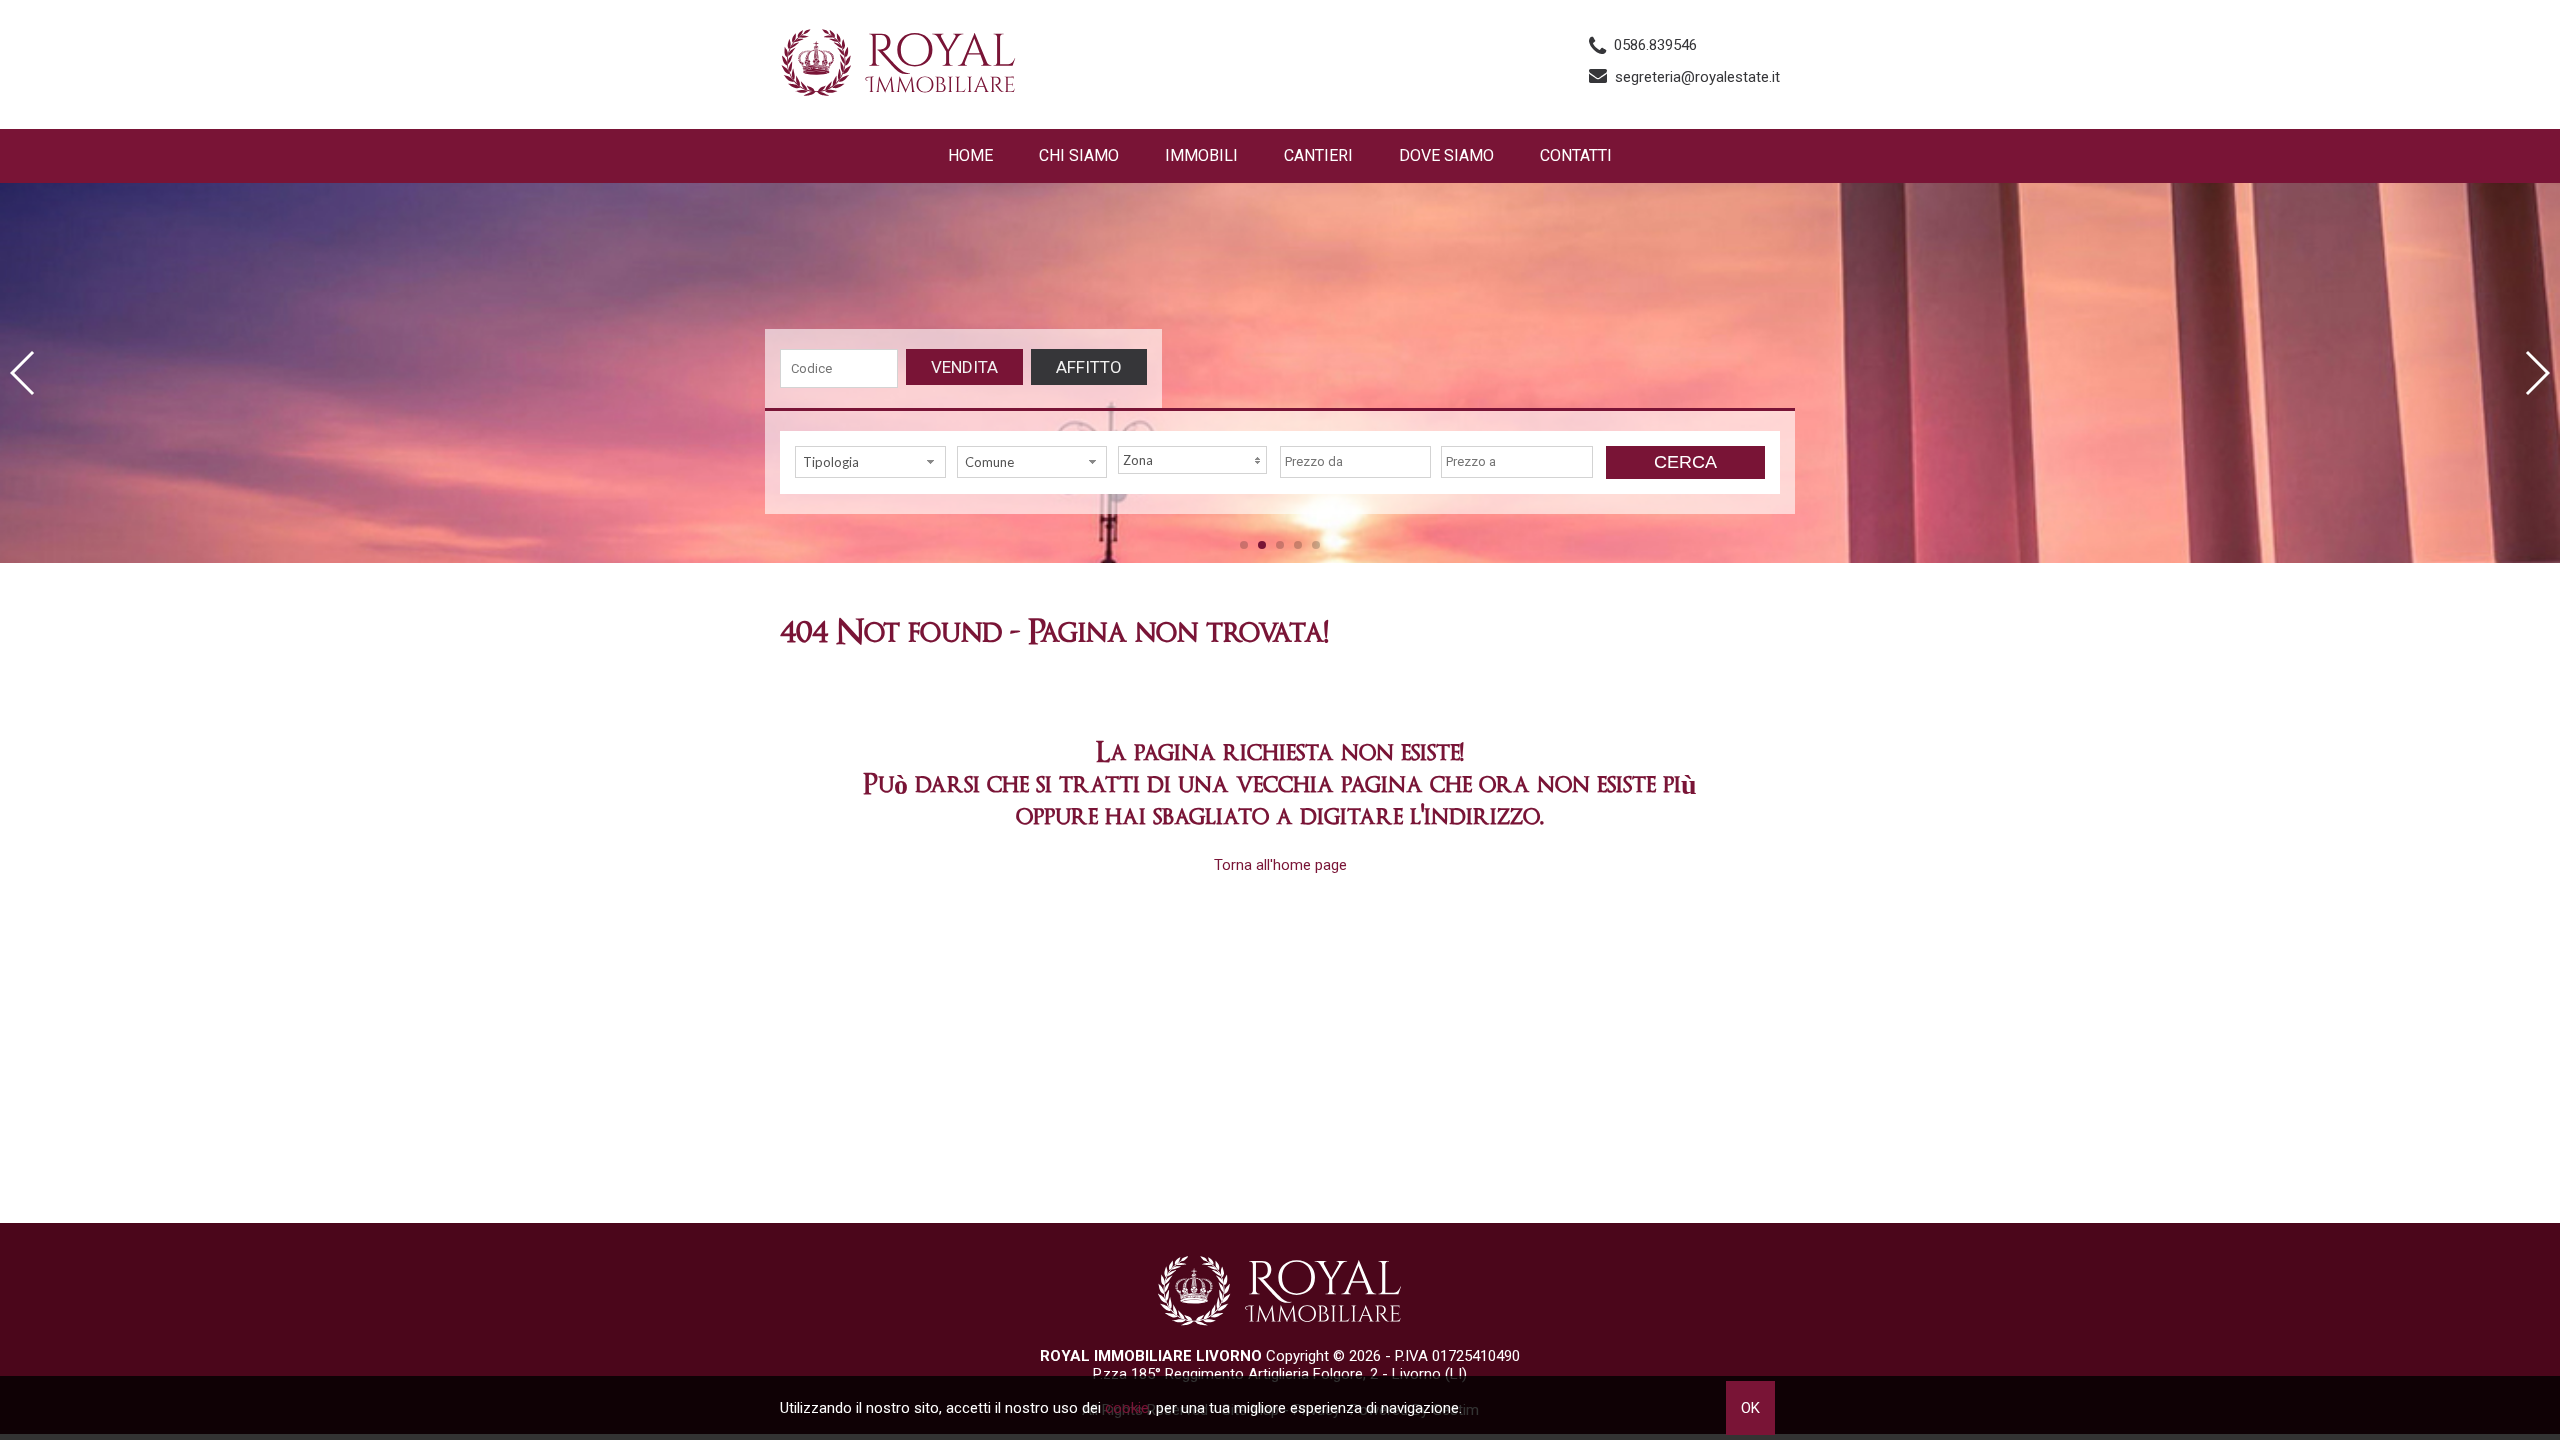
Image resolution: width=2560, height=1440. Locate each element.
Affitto (1089, 367)
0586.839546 (1655, 45)
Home (970, 155)
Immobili (1201, 155)
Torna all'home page (1280, 865)
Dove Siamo (1446, 155)
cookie (1127, 1408)
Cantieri (1318, 155)
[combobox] (870, 462)
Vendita (964, 367)
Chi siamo (1079, 155)
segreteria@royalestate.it (1697, 77)
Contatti (1576, 155)
